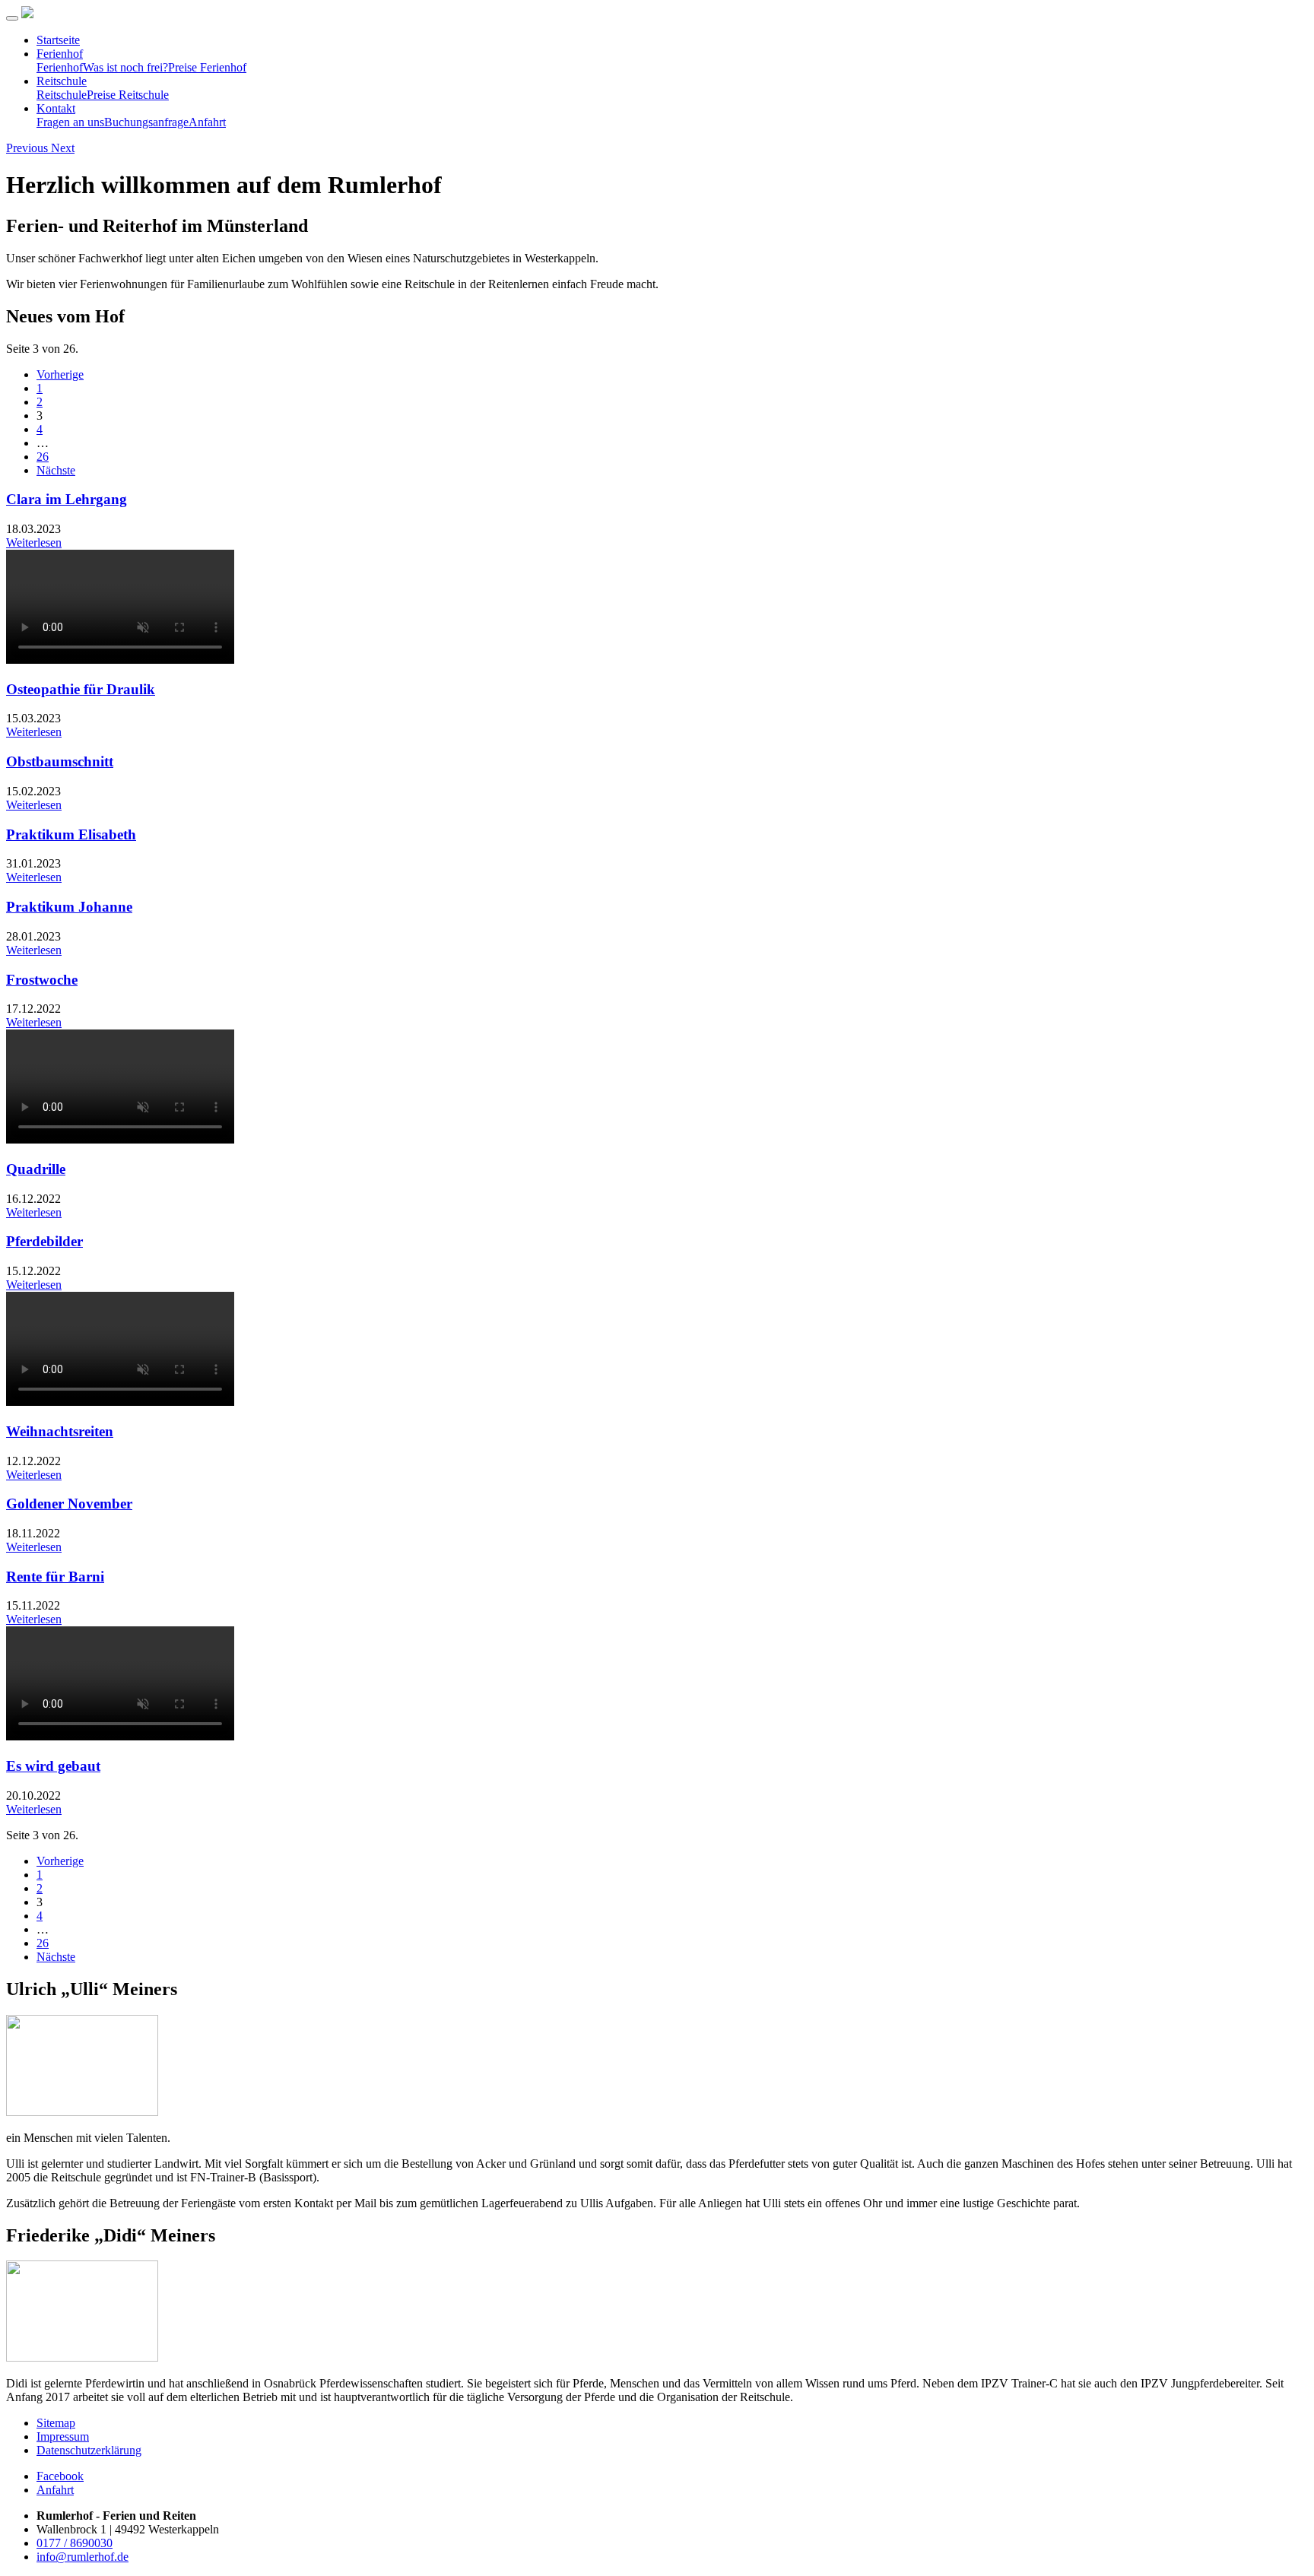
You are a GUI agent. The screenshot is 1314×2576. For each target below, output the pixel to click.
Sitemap (56, 2423)
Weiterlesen (34, 542)
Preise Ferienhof (207, 67)
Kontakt (56, 108)
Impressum (63, 2436)
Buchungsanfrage (146, 122)
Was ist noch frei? (125, 67)
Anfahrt (207, 122)
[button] (29, 148)
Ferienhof (60, 54)
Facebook (60, 2476)
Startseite (58, 40)
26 (43, 457)
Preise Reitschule (128, 95)
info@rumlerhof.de (83, 2557)
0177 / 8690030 (75, 2543)
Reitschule (62, 81)
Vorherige (60, 374)
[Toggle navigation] (12, 18)
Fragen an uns (70, 122)
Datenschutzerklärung (89, 2450)
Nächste (56, 470)
